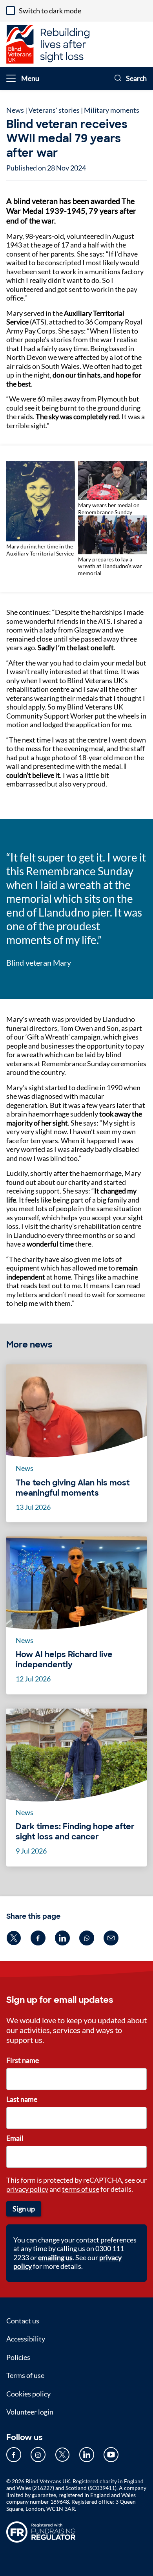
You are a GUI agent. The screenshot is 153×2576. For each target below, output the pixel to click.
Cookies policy (28, 2394)
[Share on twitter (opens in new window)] (14, 1938)
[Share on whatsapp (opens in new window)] (87, 1938)
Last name (22, 2099)
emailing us (55, 2257)
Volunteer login (30, 2412)
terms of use (81, 2189)
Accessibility (26, 2339)
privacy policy (27, 2189)
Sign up (24, 2209)
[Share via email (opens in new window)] (111, 1938)
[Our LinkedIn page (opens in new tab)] (87, 2455)
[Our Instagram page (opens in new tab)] (38, 2455)
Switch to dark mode (50, 11)
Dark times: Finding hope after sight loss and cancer (75, 1832)
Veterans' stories (54, 110)
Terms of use (25, 2375)
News (15, 110)
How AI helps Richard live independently (64, 1659)
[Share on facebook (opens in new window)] (38, 1938)
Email (15, 2138)
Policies (18, 2357)
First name (23, 2060)
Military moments (112, 110)
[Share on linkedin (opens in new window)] (62, 1938)
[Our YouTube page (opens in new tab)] (111, 2455)
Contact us (23, 2321)
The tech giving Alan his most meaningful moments (73, 1488)
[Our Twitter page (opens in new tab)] (62, 2455)
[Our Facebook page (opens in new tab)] (14, 2455)
